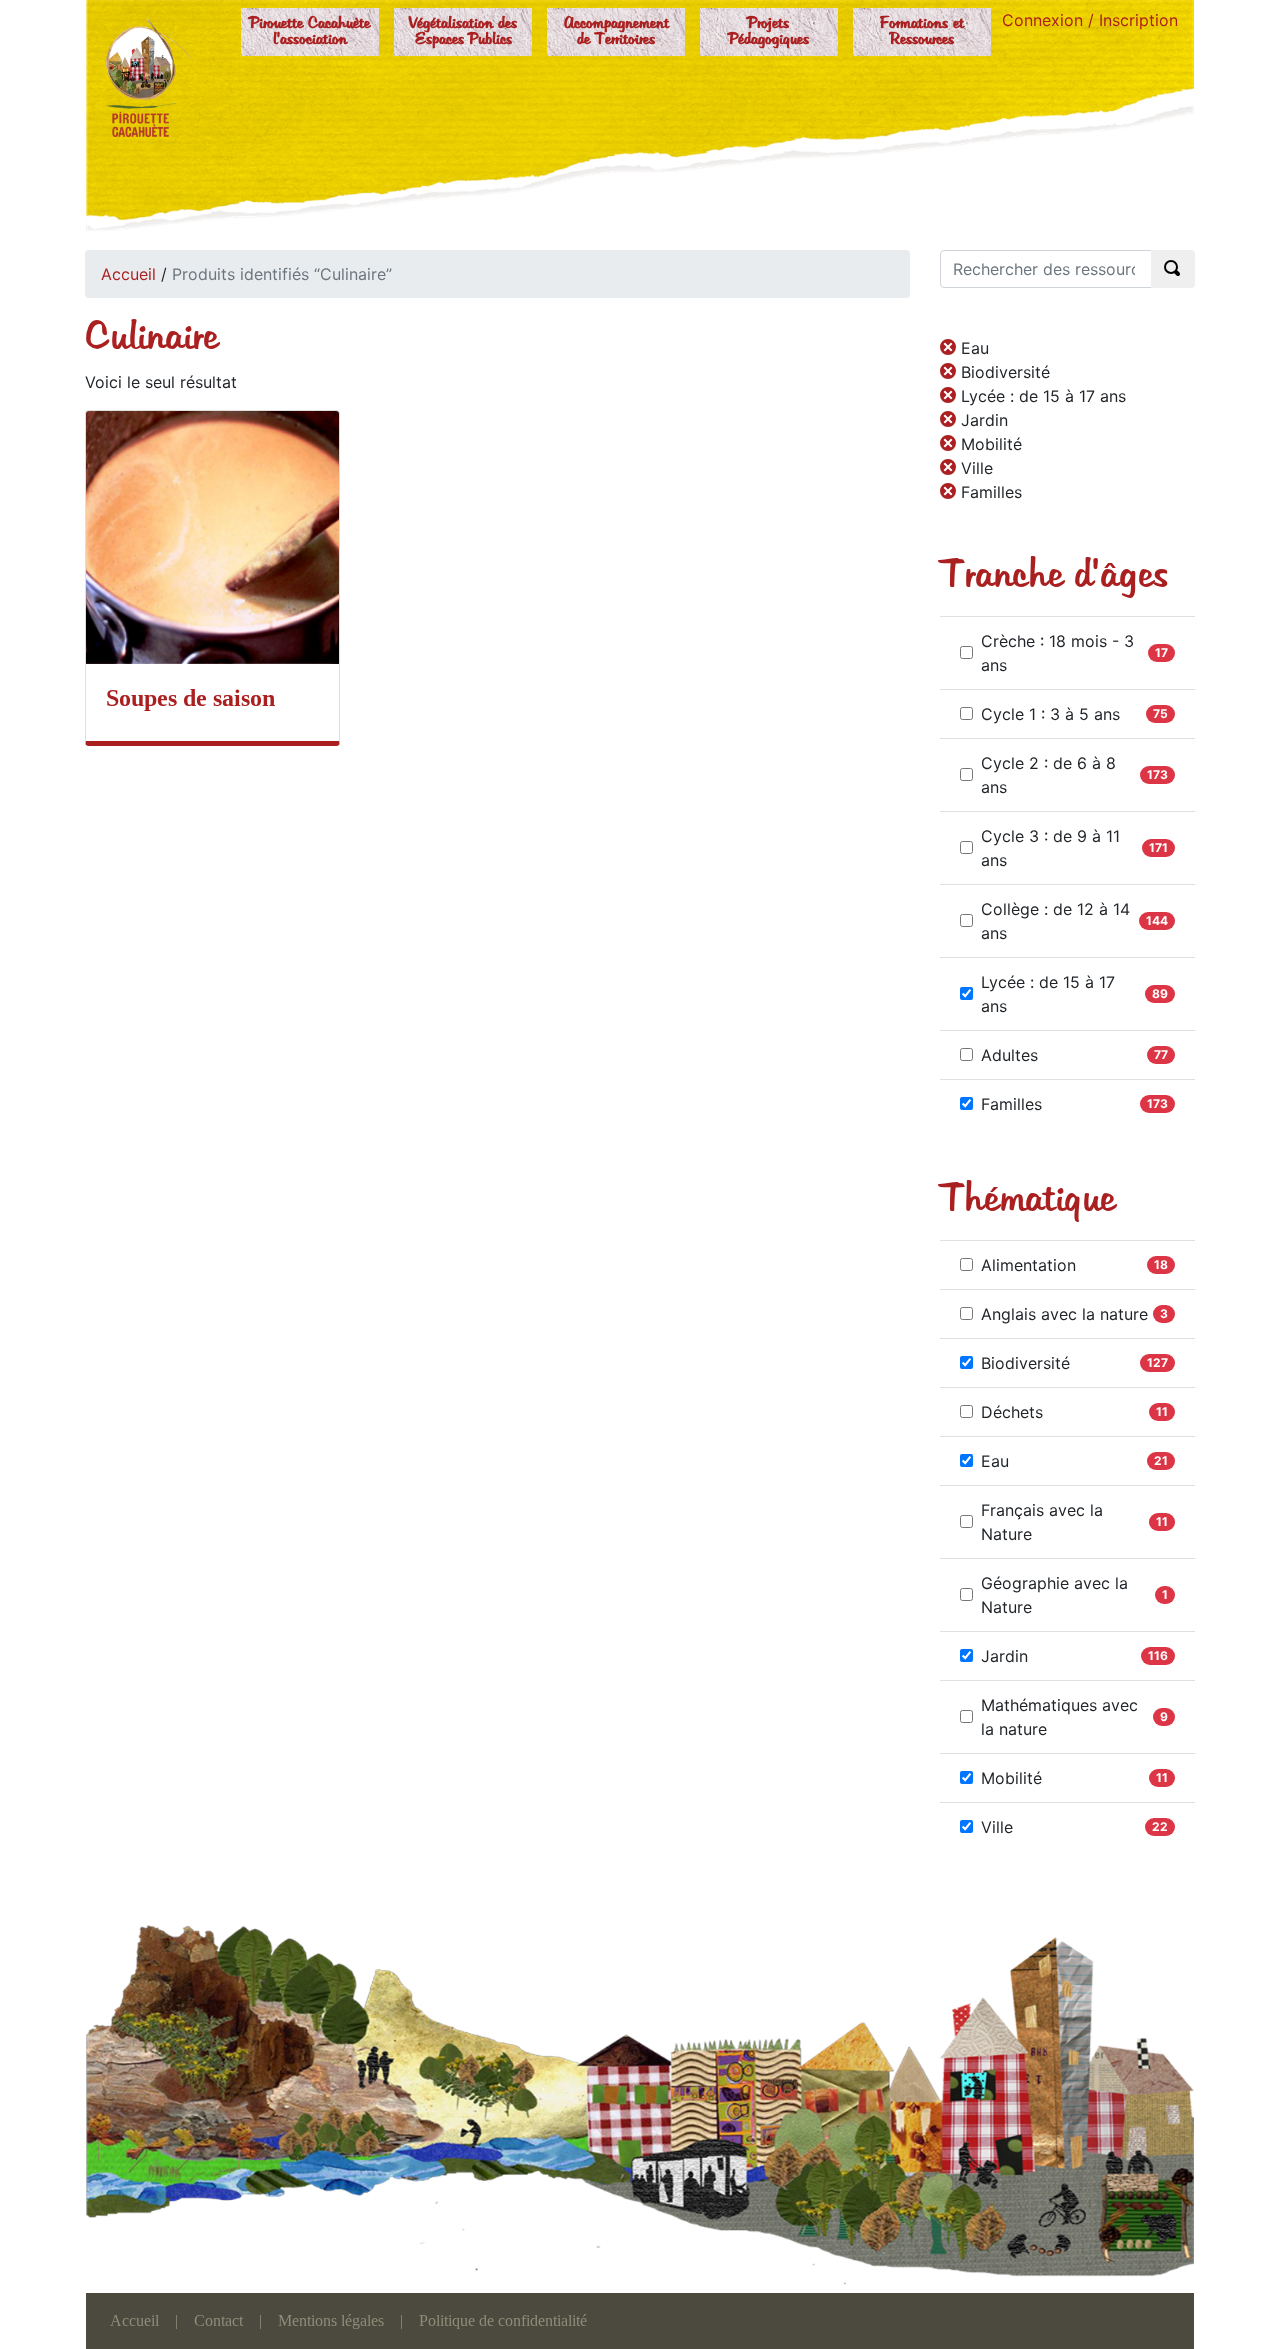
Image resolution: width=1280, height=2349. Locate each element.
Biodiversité (1025, 1363)
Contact (218, 2320)
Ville (997, 1827)
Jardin (1004, 1656)
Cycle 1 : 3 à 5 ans (1050, 714)
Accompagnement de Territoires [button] (616, 32)
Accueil (128, 274)
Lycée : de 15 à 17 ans (1048, 994)
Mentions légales (331, 2320)
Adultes (1009, 1055)
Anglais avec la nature (1064, 1314)
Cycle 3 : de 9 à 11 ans (1050, 848)
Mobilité (1011, 1778)
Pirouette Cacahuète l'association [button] (310, 32)
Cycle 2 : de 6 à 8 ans (1048, 775)
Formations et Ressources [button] (922, 32)
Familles (1011, 1104)
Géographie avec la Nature (1054, 1595)
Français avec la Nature (1042, 1522)
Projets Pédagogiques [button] (769, 32)
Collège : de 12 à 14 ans (1055, 921)
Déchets (1012, 1412)
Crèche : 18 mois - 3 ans (1057, 653)
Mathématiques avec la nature (1059, 1717)
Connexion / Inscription (1090, 20)
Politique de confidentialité (503, 2320)
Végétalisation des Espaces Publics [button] (463, 32)
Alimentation (1028, 1265)
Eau (995, 1461)
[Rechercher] (1173, 269)
